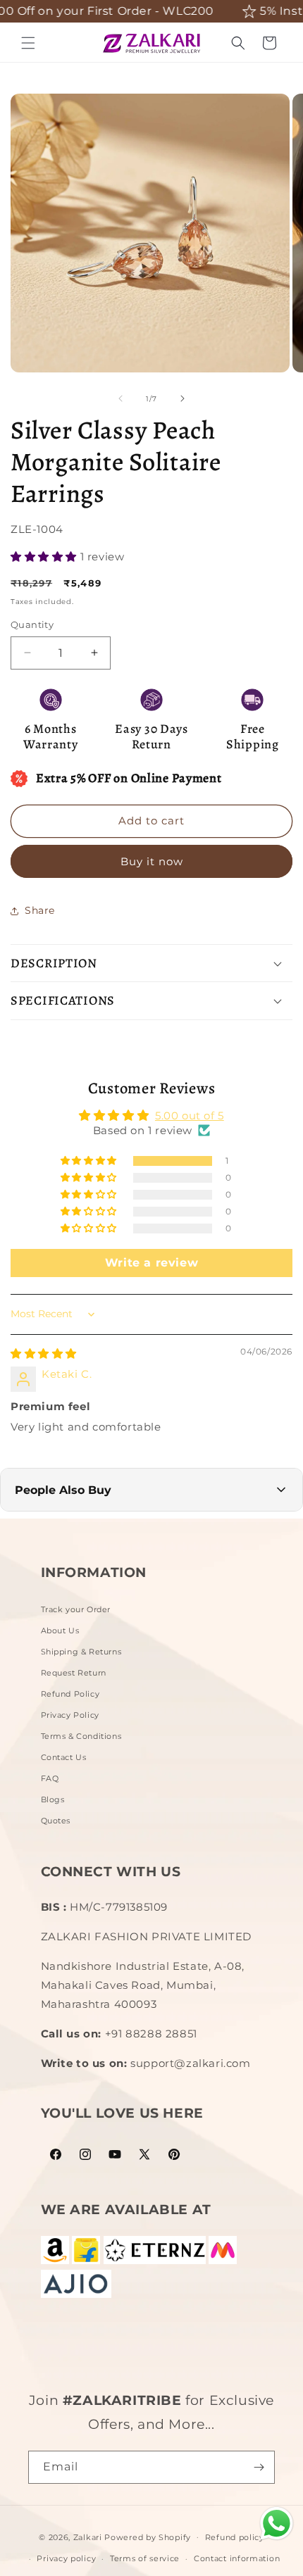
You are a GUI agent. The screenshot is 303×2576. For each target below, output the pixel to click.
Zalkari (88, 2537)
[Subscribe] (259, 2467)
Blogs (53, 1799)
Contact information (237, 2558)
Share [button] (40, 910)
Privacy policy (66, 2558)
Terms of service (145, 2558)
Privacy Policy (70, 1715)
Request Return (74, 1673)
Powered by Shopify (148, 2537)
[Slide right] (183, 398)
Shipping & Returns (81, 1652)
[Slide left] (120, 398)
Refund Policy (70, 1694)
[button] (28, 43)
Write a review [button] (151, 1263)
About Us (60, 1631)
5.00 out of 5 (190, 1116)
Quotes (56, 1821)
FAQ (50, 1778)
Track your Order (76, 1609)
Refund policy (235, 2537)
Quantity (32, 624)
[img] (44, 1353)
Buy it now (152, 861)
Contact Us (64, 1757)
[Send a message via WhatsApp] (277, 2524)
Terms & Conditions (81, 1736)
